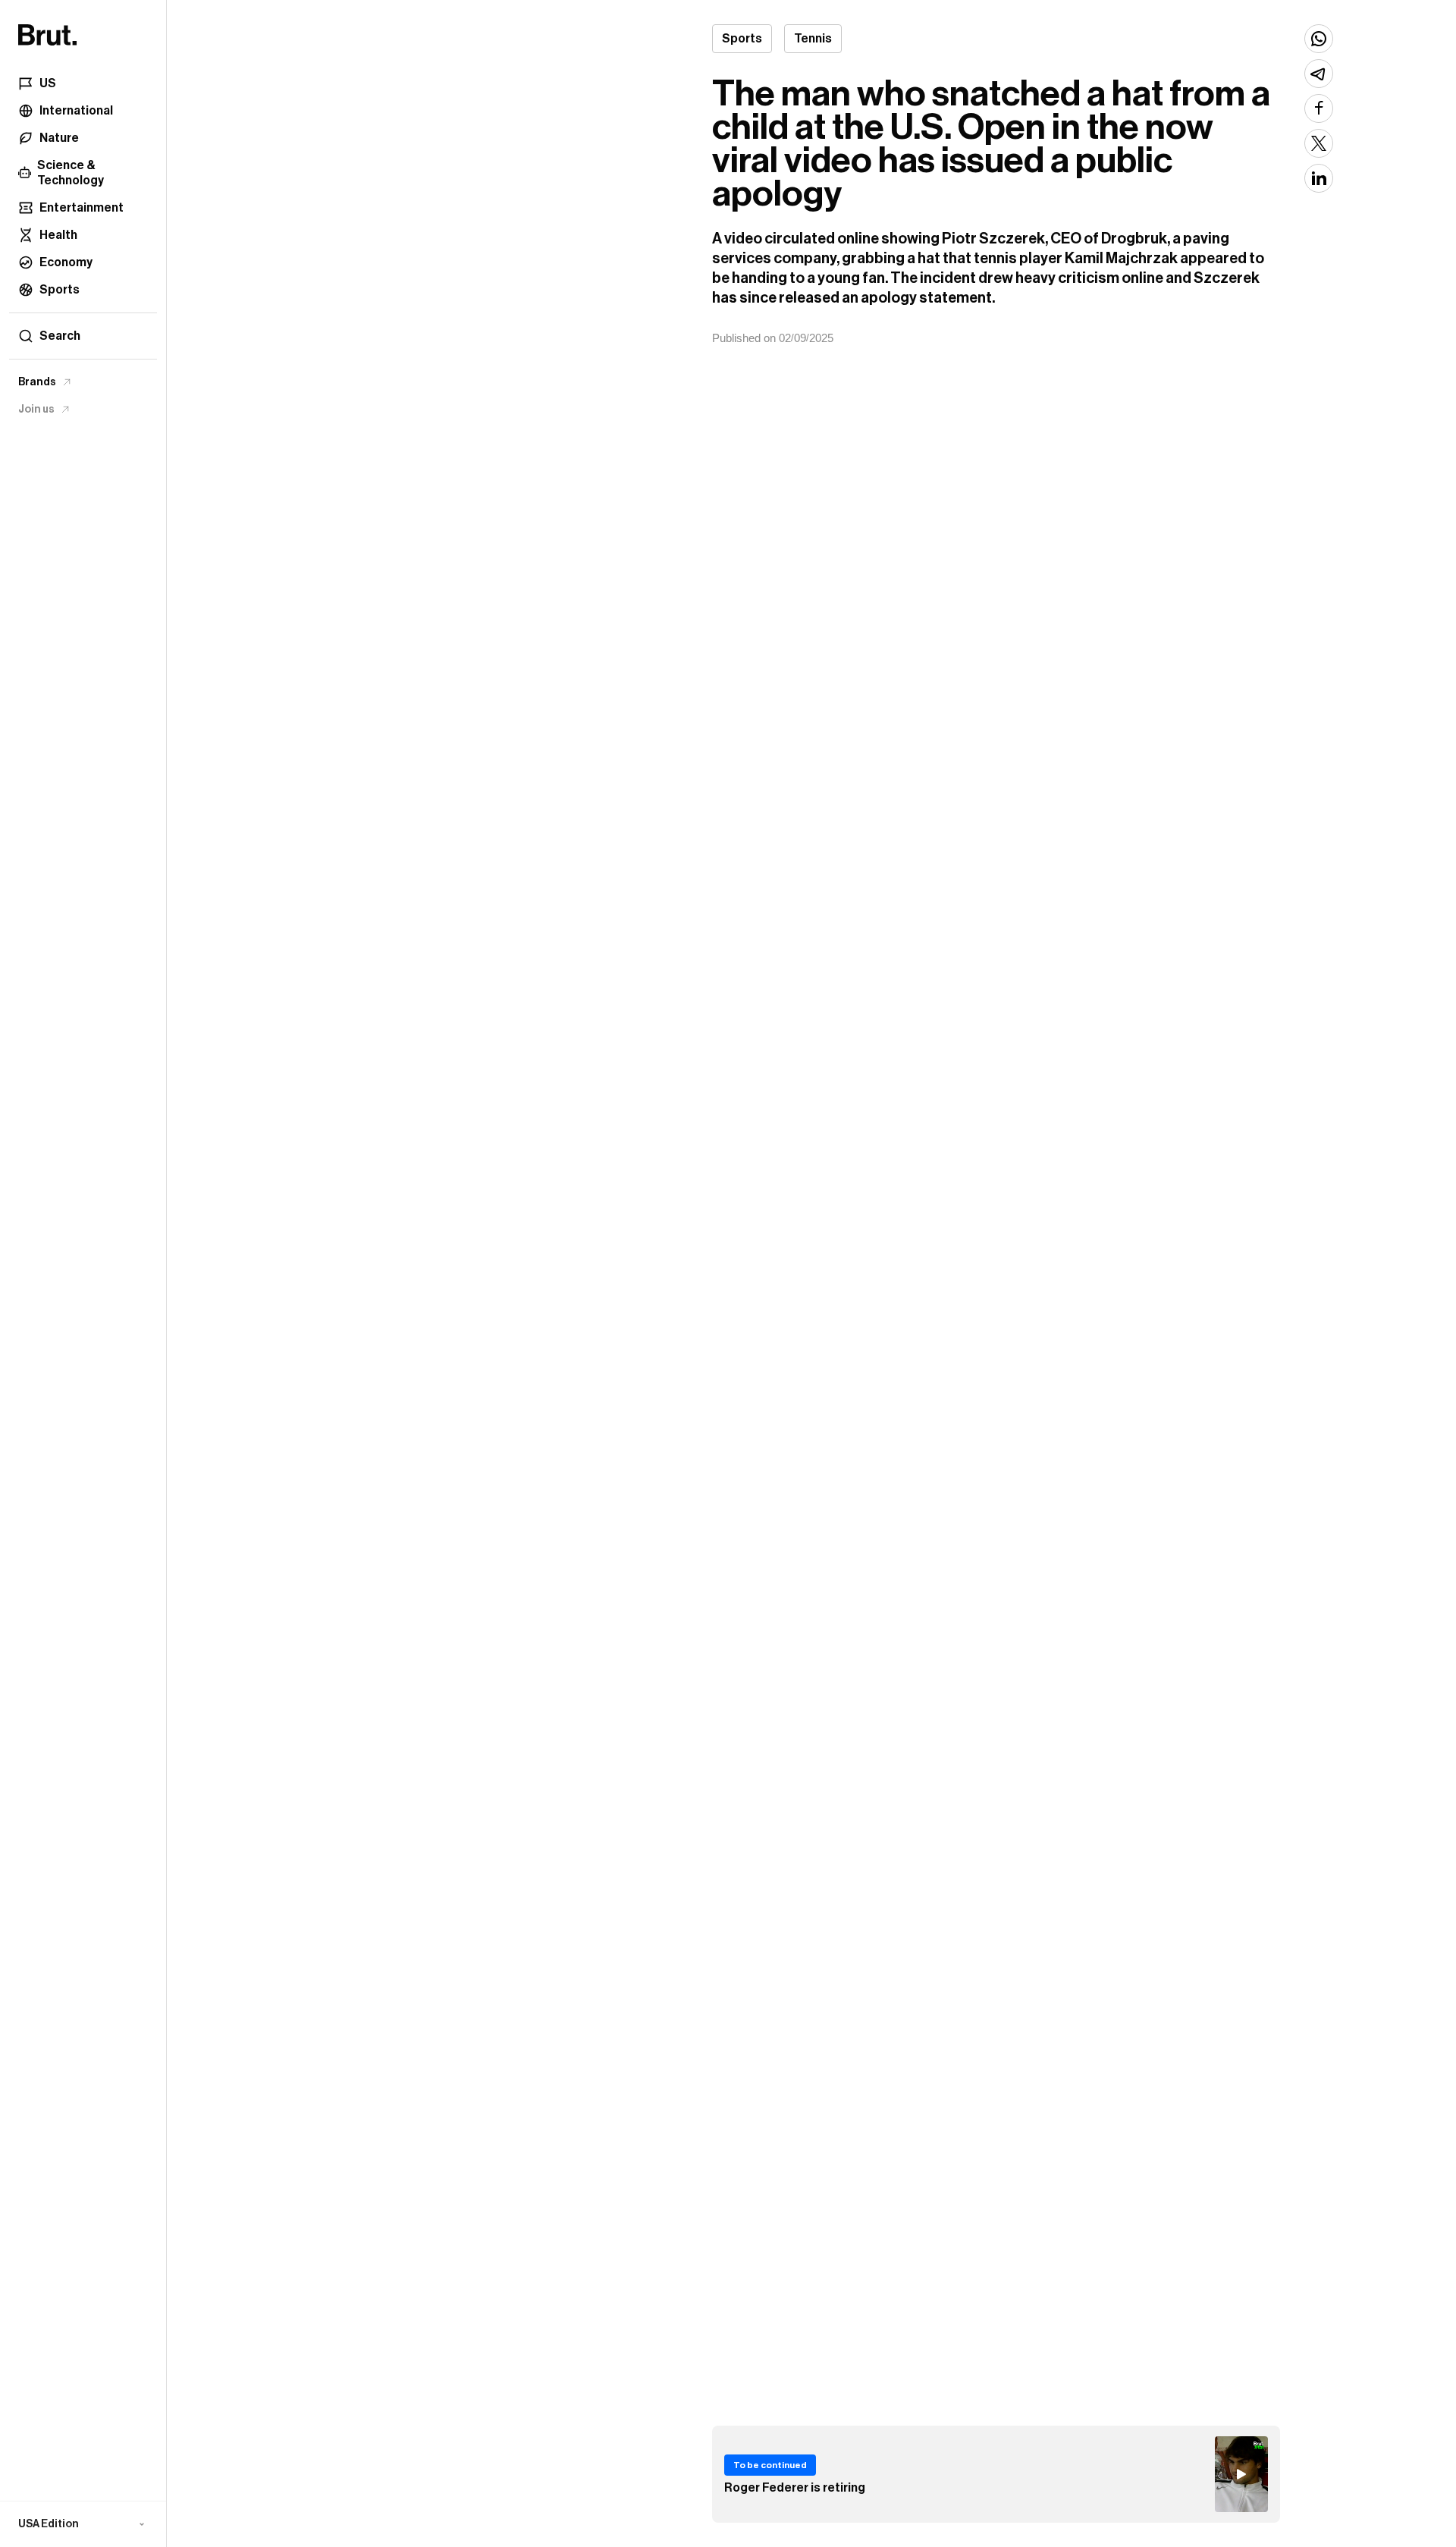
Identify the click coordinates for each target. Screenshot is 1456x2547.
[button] (83, 2524)
